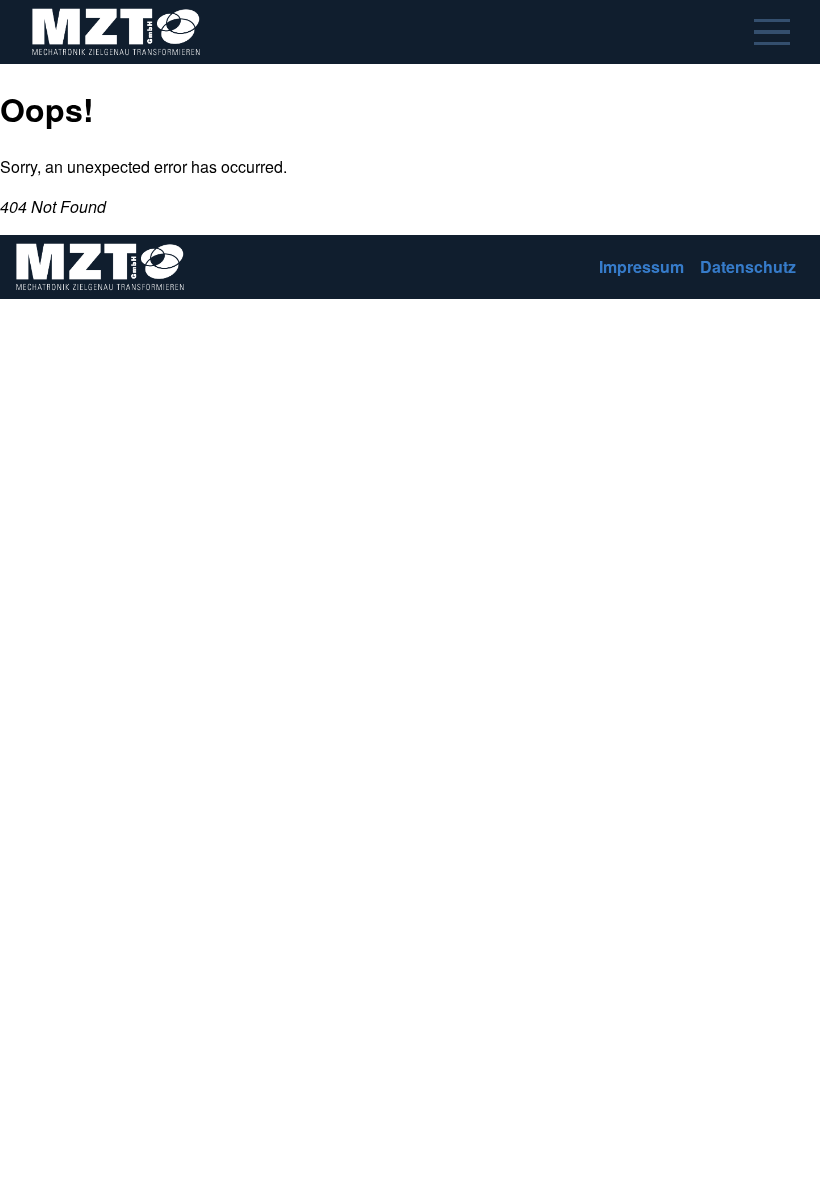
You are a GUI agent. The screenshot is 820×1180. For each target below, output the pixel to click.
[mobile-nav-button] (772, 32)
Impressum (641, 266)
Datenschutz (748, 266)
